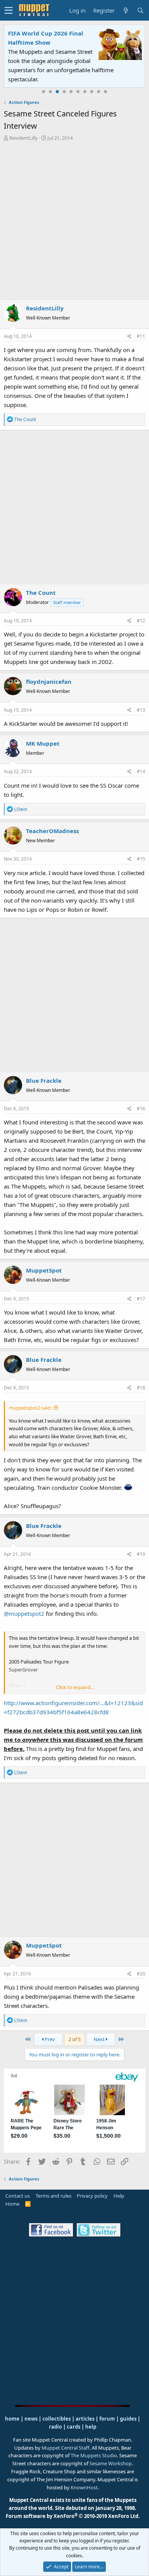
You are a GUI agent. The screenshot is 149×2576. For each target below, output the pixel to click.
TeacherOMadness (52, 831)
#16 (141, 1109)
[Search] (140, 10)
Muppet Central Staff (66, 2448)
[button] (9, 10)
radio (55, 2427)
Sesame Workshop (111, 2463)
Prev (49, 2039)
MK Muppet (43, 743)
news (31, 2419)
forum (107, 2419)
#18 (141, 1388)
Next (100, 2039)
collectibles (57, 2419)
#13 (141, 710)
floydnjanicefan (49, 682)
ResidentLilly (23, 138)
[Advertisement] (74, 220)
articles (86, 2419)
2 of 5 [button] (74, 2039)
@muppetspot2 (24, 1613)
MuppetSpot (44, 1270)
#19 (141, 1554)
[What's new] (126, 10)
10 (105, 92)
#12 (141, 621)
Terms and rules (53, 2196)
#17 (141, 1299)
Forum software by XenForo (73, 2516)
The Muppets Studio (94, 2455)
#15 (141, 859)
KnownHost (84, 2487)
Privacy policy (92, 2196)
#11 (141, 336)
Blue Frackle (44, 1080)
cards (74, 2427)
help (91, 2427)
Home (12, 2204)
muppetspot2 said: (30, 1408)
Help (119, 2196)
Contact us (18, 2196)
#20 (141, 1974)
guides (128, 2419)
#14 (141, 771)
